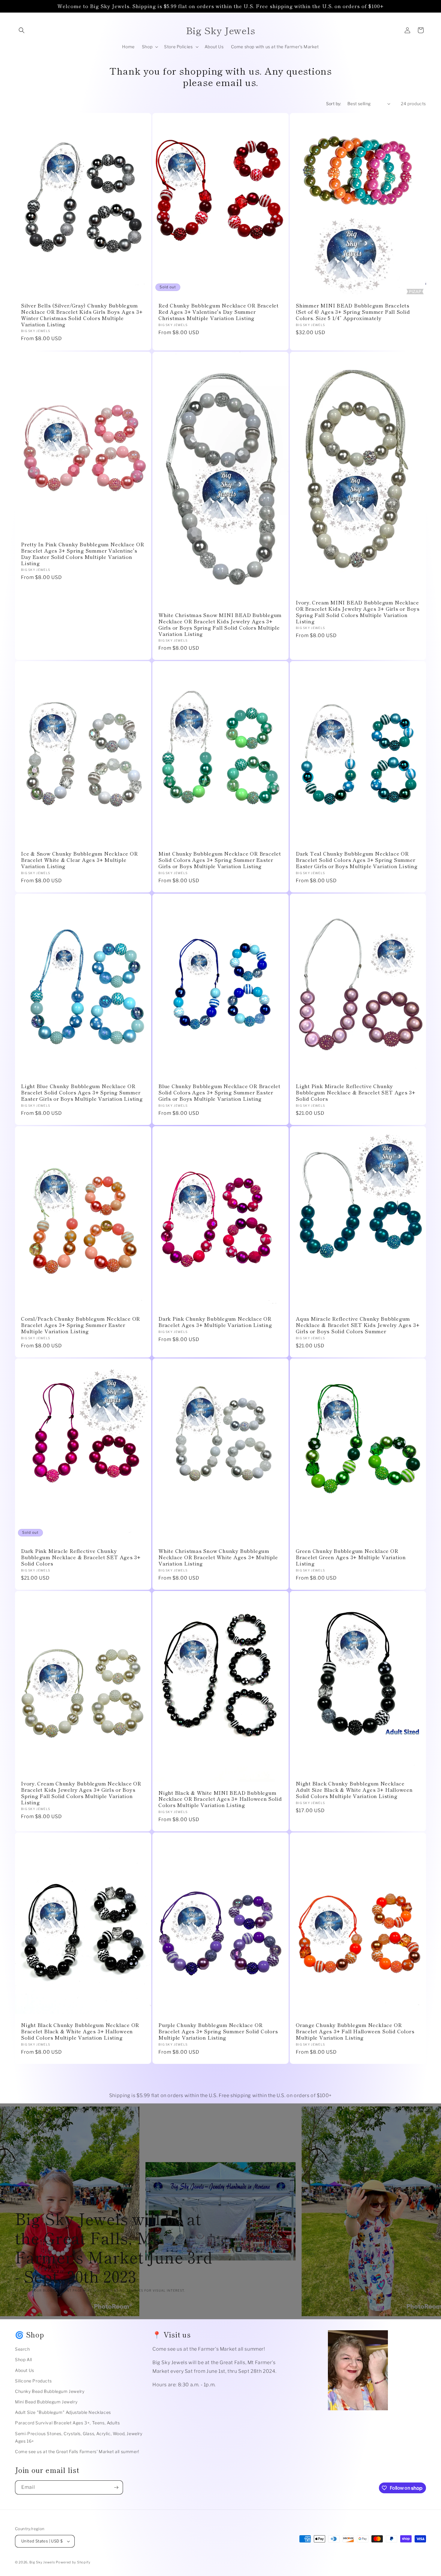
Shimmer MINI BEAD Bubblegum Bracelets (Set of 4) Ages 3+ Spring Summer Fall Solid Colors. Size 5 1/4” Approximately (353, 312)
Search (22, 2349)
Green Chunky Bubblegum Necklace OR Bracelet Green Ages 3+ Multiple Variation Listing (351, 1557)
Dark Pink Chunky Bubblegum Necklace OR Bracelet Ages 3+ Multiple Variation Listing (215, 1322)
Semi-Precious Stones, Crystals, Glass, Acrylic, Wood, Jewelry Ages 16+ (79, 2437)
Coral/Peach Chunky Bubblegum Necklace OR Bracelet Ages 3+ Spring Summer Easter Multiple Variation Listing (81, 1325)
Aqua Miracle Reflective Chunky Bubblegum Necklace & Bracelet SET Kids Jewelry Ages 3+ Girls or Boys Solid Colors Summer (358, 1325)
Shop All (24, 2359)
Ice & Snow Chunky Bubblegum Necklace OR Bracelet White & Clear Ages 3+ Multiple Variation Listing (79, 860)
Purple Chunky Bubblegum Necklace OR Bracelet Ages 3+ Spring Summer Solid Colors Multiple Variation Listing (218, 2031)
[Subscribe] (116, 2487)
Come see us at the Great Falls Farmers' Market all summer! (77, 2451)
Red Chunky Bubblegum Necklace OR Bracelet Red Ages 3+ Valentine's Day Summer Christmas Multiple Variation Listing (219, 312)
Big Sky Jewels (43, 2562)
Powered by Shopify (73, 2562)
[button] (22, 30)
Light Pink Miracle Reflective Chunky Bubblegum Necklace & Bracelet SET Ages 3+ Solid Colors (356, 1092)
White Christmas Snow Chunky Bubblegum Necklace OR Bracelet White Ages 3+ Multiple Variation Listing (218, 1557)
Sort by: (334, 104)
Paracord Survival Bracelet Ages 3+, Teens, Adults (67, 2423)
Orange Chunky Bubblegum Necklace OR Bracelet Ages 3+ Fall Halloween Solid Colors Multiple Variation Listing (355, 2031)
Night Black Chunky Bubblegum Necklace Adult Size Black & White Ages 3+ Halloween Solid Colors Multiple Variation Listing (354, 1790)
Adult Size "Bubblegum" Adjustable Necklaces (63, 2412)
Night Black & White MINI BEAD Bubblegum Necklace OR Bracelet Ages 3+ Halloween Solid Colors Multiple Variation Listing (220, 1799)
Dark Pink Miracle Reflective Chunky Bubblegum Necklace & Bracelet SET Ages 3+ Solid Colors (81, 1557)
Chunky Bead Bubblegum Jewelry (50, 2391)
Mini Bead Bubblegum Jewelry (46, 2402)
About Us (25, 2370)
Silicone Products (33, 2381)
